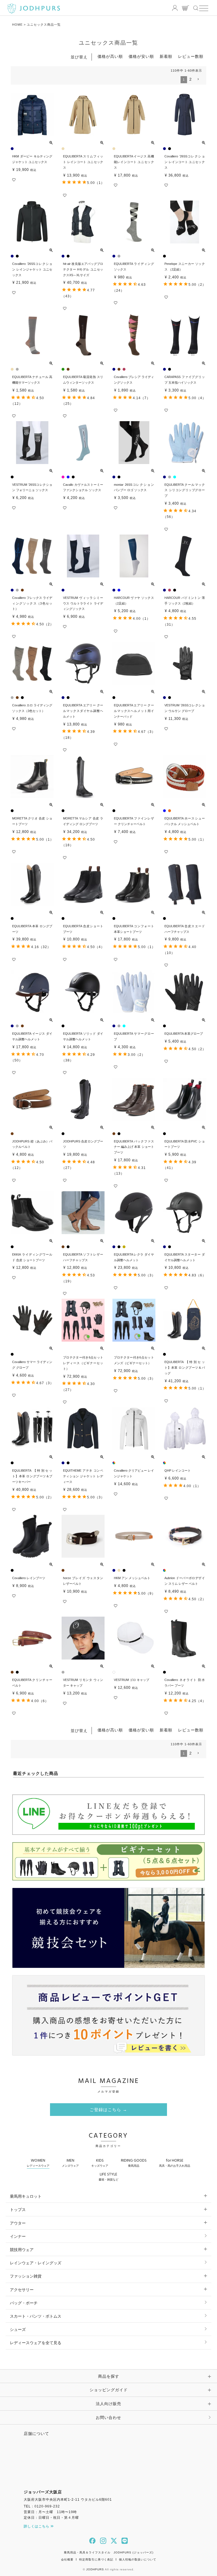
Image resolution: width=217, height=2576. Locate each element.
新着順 (166, 56)
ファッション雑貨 (26, 2276)
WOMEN (38, 2162)
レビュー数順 (191, 56)
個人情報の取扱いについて (138, 2559)
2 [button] (191, 79)
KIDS (100, 2162)
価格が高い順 (110, 56)
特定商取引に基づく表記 (96, 2559)
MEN (70, 2162)
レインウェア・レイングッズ (36, 2263)
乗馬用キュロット (26, 2196)
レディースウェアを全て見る (36, 2343)
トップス (18, 2210)
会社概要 (67, 2559)
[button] (198, 79)
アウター (18, 2223)
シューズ (18, 2329)
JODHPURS (95, 2569)
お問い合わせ (108, 2417)
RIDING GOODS (134, 2162)
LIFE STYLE (108, 2176)
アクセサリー (22, 2290)
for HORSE (175, 2162)
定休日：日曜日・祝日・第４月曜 (51, 2518)
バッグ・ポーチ (24, 2303)
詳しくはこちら (37, 2526)
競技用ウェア (22, 2250)
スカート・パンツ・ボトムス (36, 2316)
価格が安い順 (141, 56)
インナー (18, 2236)
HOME (17, 25)
